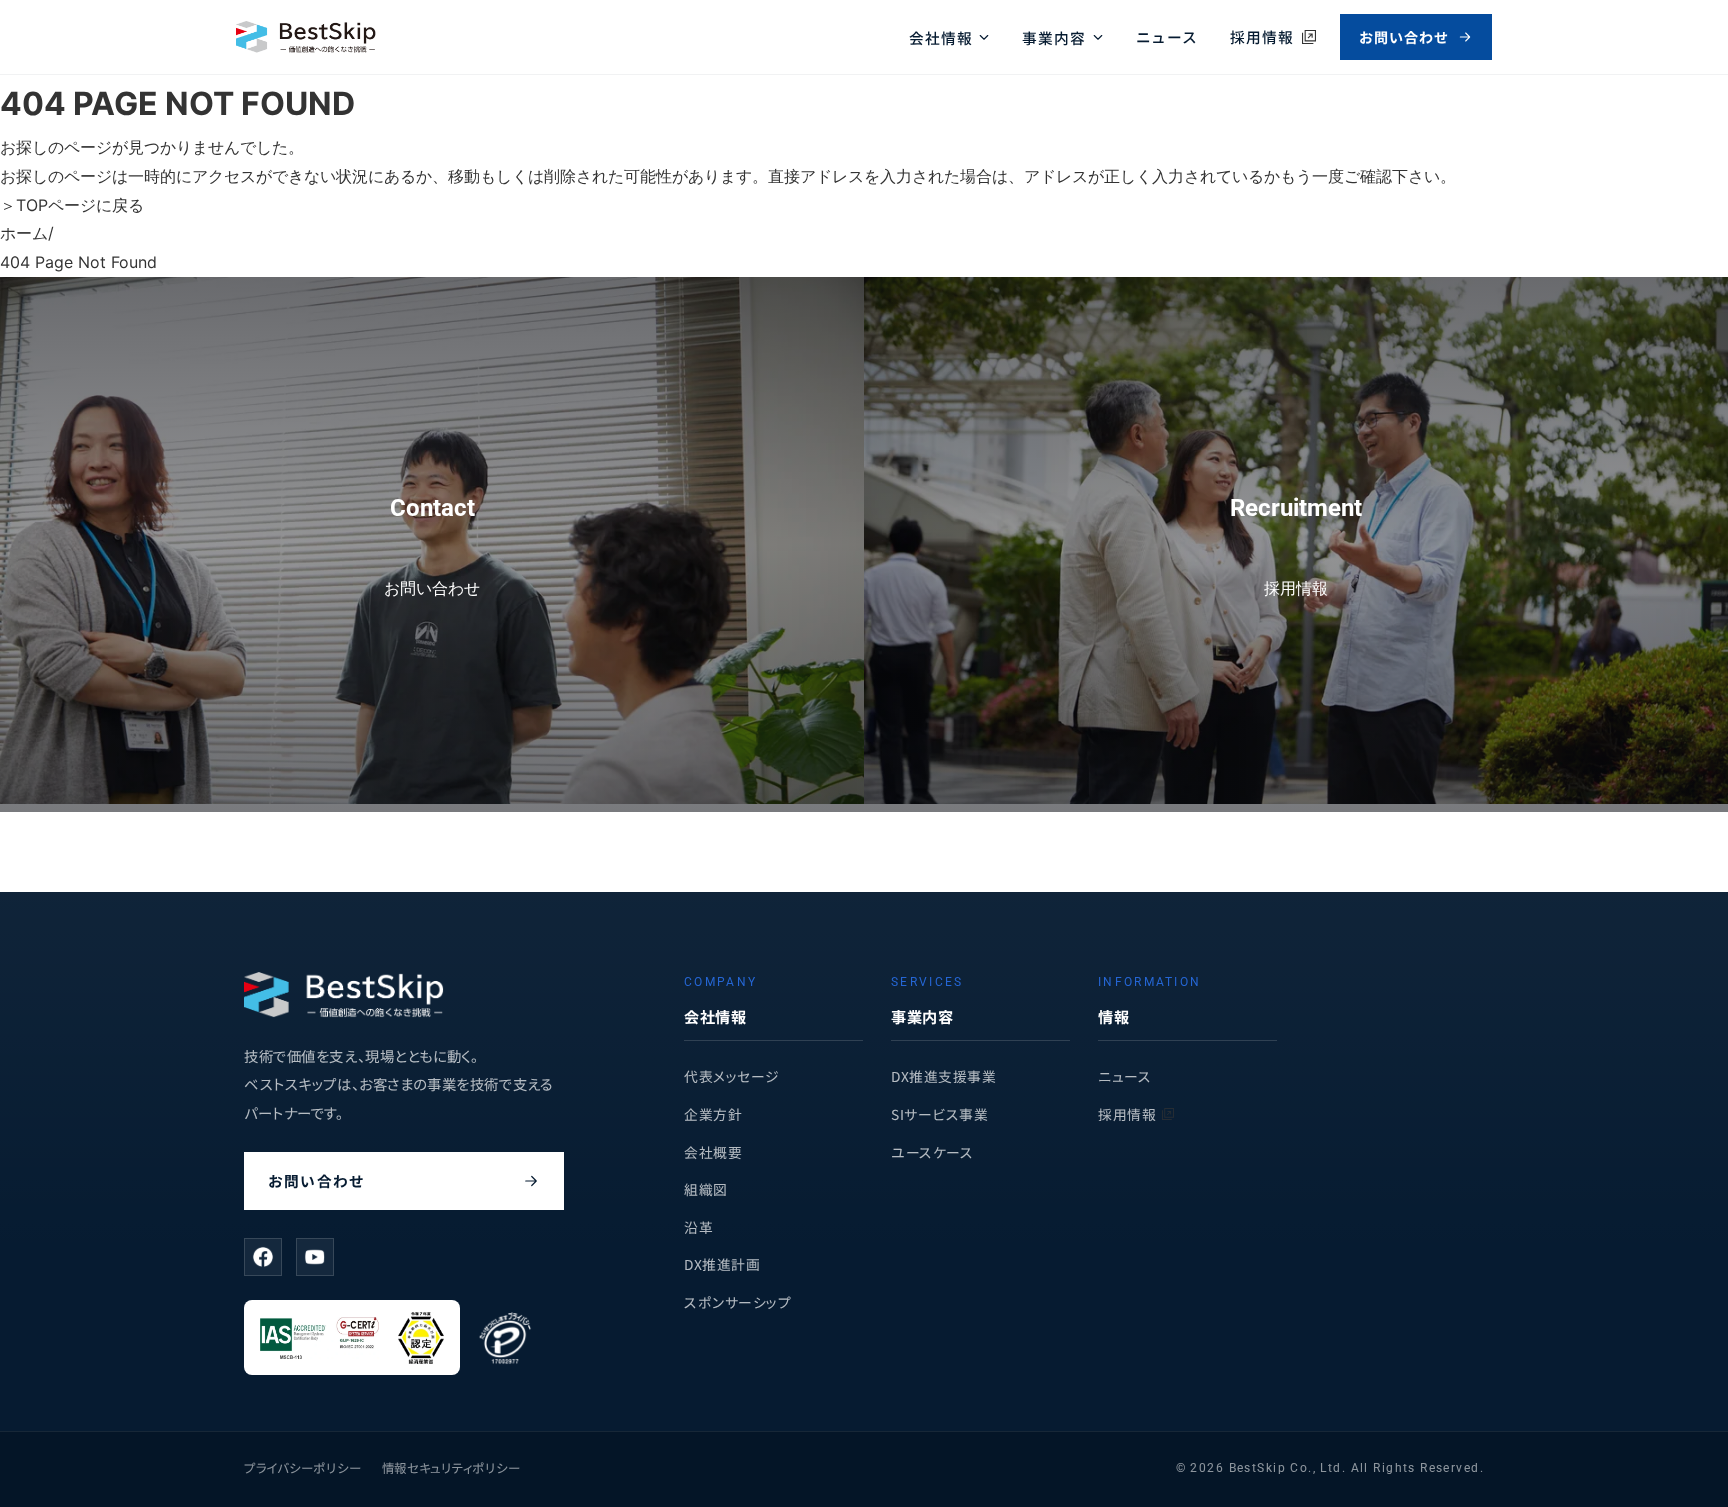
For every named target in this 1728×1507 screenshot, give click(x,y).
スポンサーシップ (737, 1302)
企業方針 (713, 1114)
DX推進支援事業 (943, 1076)
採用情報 (1127, 1114)
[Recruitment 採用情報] (1296, 798)
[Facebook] (263, 1257)
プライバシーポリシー (303, 1468)
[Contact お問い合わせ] (432, 798)
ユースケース (932, 1152)
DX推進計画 (722, 1264)
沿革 (698, 1227)
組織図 (706, 1189)
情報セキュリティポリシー (451, 1468)
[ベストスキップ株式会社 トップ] (306, 37)
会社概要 (713, 1152)
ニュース (1167, 36)
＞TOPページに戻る (72, 205)
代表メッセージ (732, 1076)
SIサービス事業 (939, 1114)
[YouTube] (315, 1257)
